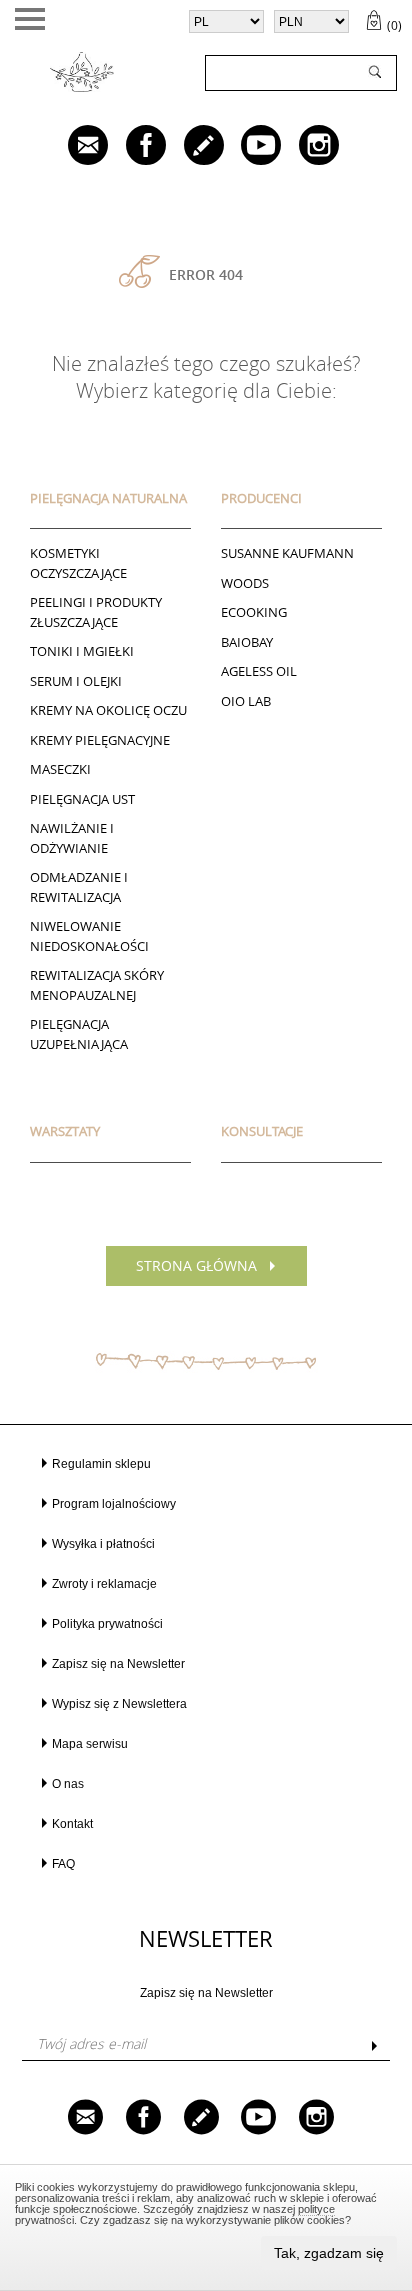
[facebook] (132, 147)
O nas (68, 1784)
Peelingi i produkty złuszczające (96, 612)
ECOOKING (254, 612)
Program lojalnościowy (114, 1504)
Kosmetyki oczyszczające (78, 563)
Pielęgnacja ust (82, 799)
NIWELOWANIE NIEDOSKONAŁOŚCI (89, 936)
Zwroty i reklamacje (104, 1584)
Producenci (261, 498)
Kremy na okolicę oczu (108, 710)
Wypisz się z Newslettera (119, 1704)
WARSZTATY (65, 1131)
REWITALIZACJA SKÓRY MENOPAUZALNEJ (97, 985)
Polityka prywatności (107, 1624)
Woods (245, 583)
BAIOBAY (247, 642)
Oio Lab (246, 701)
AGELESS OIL (259, 671)
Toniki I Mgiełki (82, 651)
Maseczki (60, 769)
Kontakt (72, 1824)
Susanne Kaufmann (287, 553)
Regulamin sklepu (101, 1464)
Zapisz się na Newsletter (118, 1664)
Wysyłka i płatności (103, 1544)
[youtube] (247, 147)
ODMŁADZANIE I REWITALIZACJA (79, 887)
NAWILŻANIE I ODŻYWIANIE (72, 838)
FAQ (63, 1864)
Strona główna (196, 1265)
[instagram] (305, 147)
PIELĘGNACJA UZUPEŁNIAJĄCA (79, 1034)
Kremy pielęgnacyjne (100, 740)
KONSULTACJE (262, 1131)
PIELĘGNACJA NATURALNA (108, 498)
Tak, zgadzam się (329, 2253)
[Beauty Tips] (190, 147)
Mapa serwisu (90, 1744)
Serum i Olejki (76, 681)
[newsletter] (74, 147)
